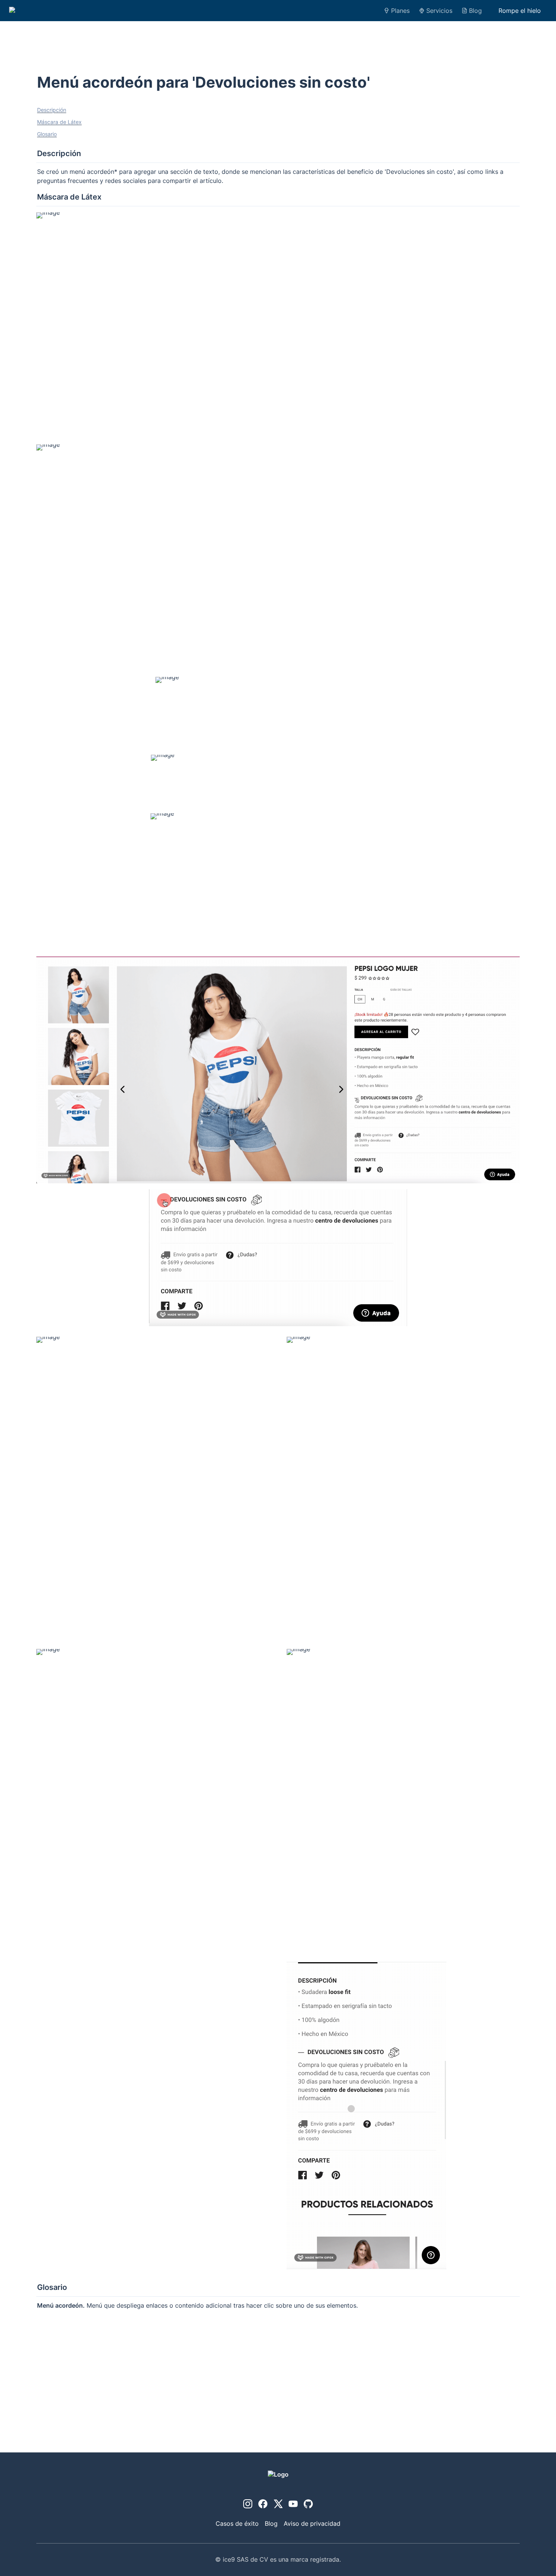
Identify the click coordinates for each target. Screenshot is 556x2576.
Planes (400, 11)
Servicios (439, 11)
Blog (475, 11)
